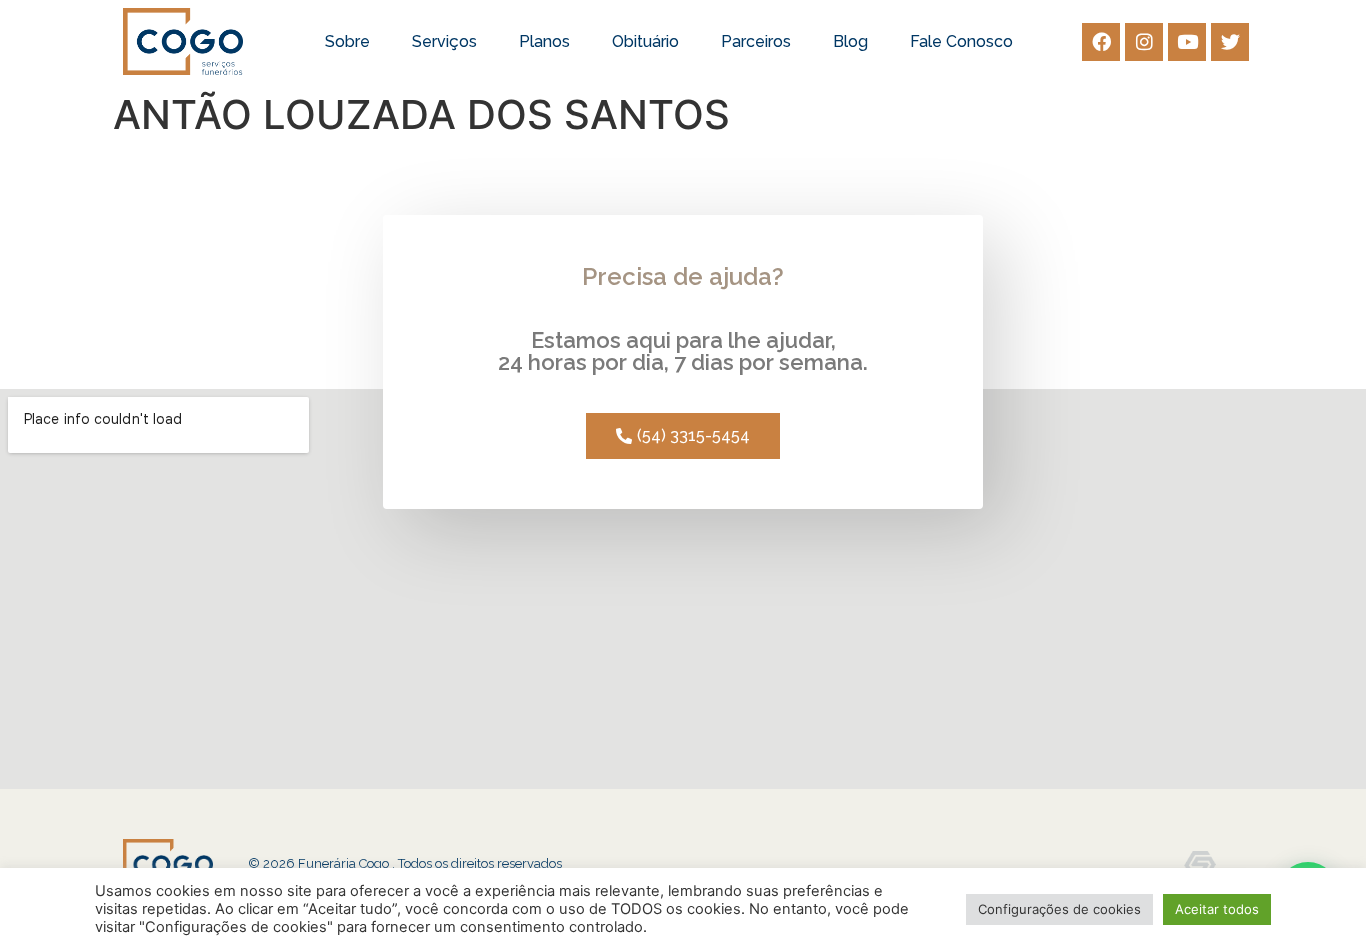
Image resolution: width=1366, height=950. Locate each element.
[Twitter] (1230, 42)
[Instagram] (1144, 42)
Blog (850, 41)
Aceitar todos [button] (1217, 909)
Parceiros (756, 41)
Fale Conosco (961, 41)
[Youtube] (1187, 42)
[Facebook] (1101, 42)
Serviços (444, 41)
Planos (544, 41)
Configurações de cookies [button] (1059, 909)
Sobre (347, 41)
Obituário (645, 41)
